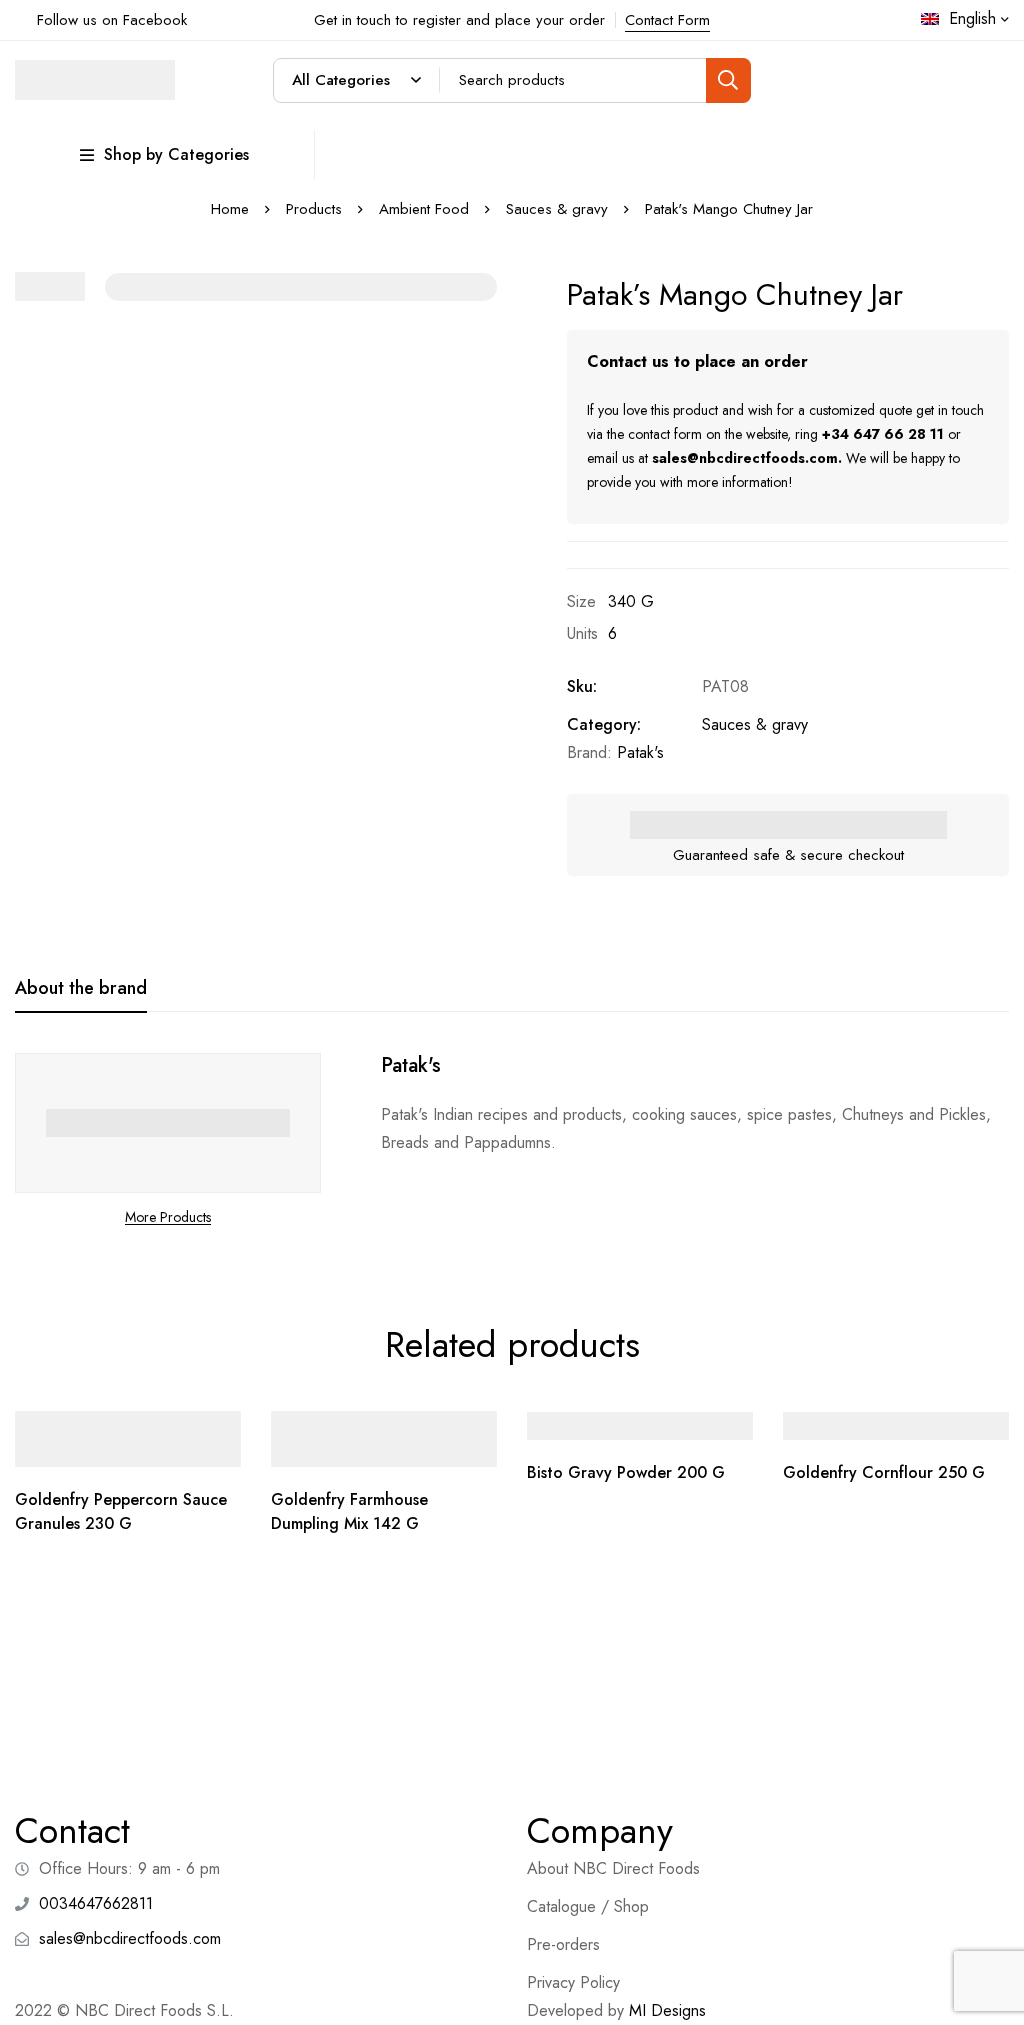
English (972, 18)
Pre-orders (563, 1944)
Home (230, 209)
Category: (604, 724)
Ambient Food (424, 209)
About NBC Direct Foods (613, 1868)
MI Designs (667, 2010)
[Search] (728, 80)
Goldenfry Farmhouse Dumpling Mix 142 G (349, 1511)
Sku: (582, 686)
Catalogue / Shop (588, 1906)
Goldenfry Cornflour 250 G (884, 1472)
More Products (168, 1217)
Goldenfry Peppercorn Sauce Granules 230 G (121, 1511)
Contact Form (667, 20)
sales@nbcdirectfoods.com (745, 458)
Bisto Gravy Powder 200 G (626, 1472)
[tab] (81, 989)
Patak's (640, 752)
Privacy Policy (573, 1982)
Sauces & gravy (557, 209)
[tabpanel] (512, 1141)
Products (314, 209)
